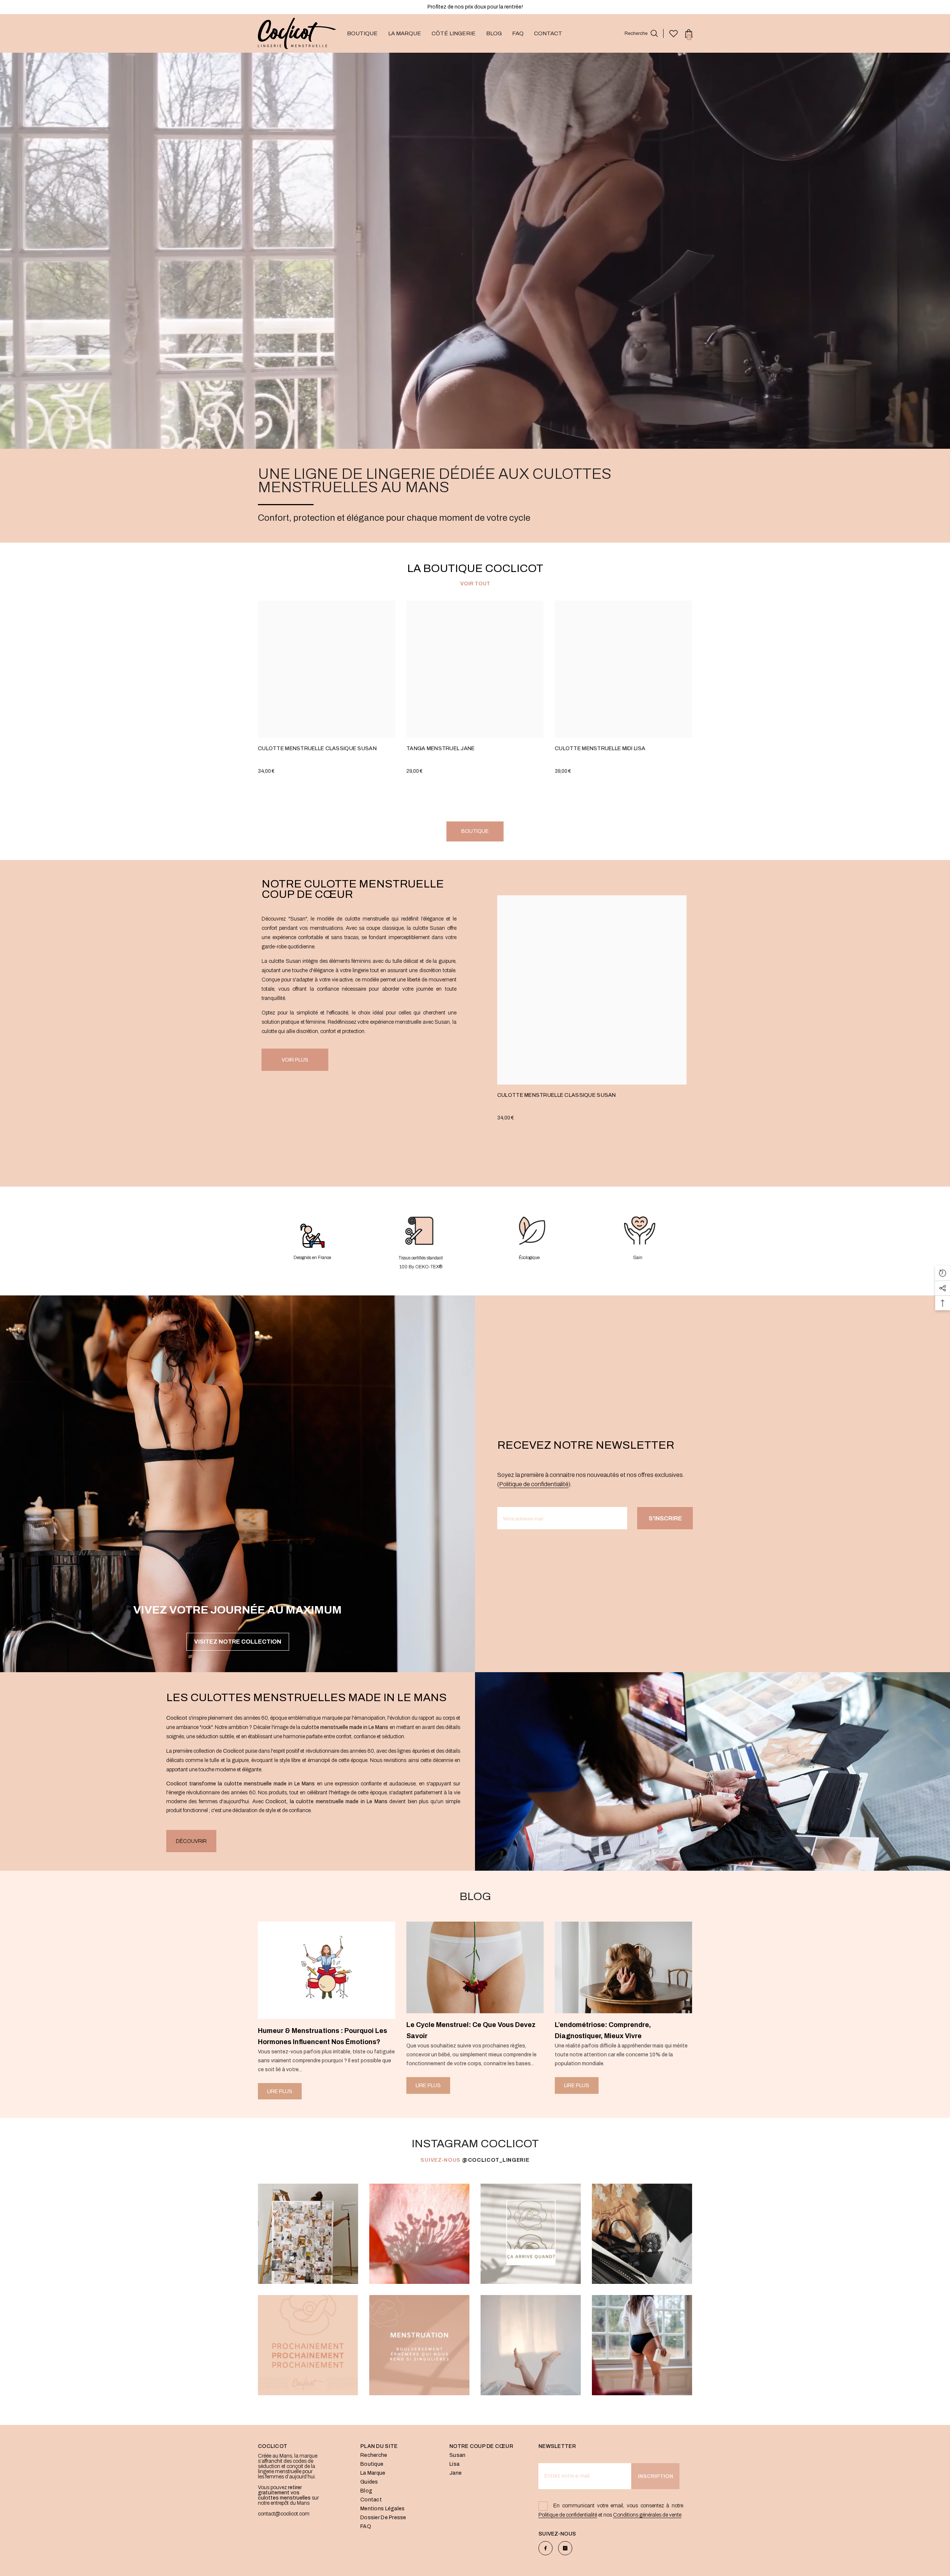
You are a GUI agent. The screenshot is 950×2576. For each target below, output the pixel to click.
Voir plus (295, 1060)
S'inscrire (665, 1518)
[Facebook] (546, 2548)
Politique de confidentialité (534, 1484)
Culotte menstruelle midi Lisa (600, 748)
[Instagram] (565, 2548)
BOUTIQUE (475, 831)
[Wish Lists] (674, 33)
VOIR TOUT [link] (475, 584)
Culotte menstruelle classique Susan (317, 748)
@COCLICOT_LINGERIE (496, 2160)
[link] (312, 1241)
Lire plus (280, 2091)
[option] (327, 2011)
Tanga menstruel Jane (441, 748)
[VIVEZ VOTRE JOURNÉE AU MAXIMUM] (237, 1454)
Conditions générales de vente (647, 2515)
